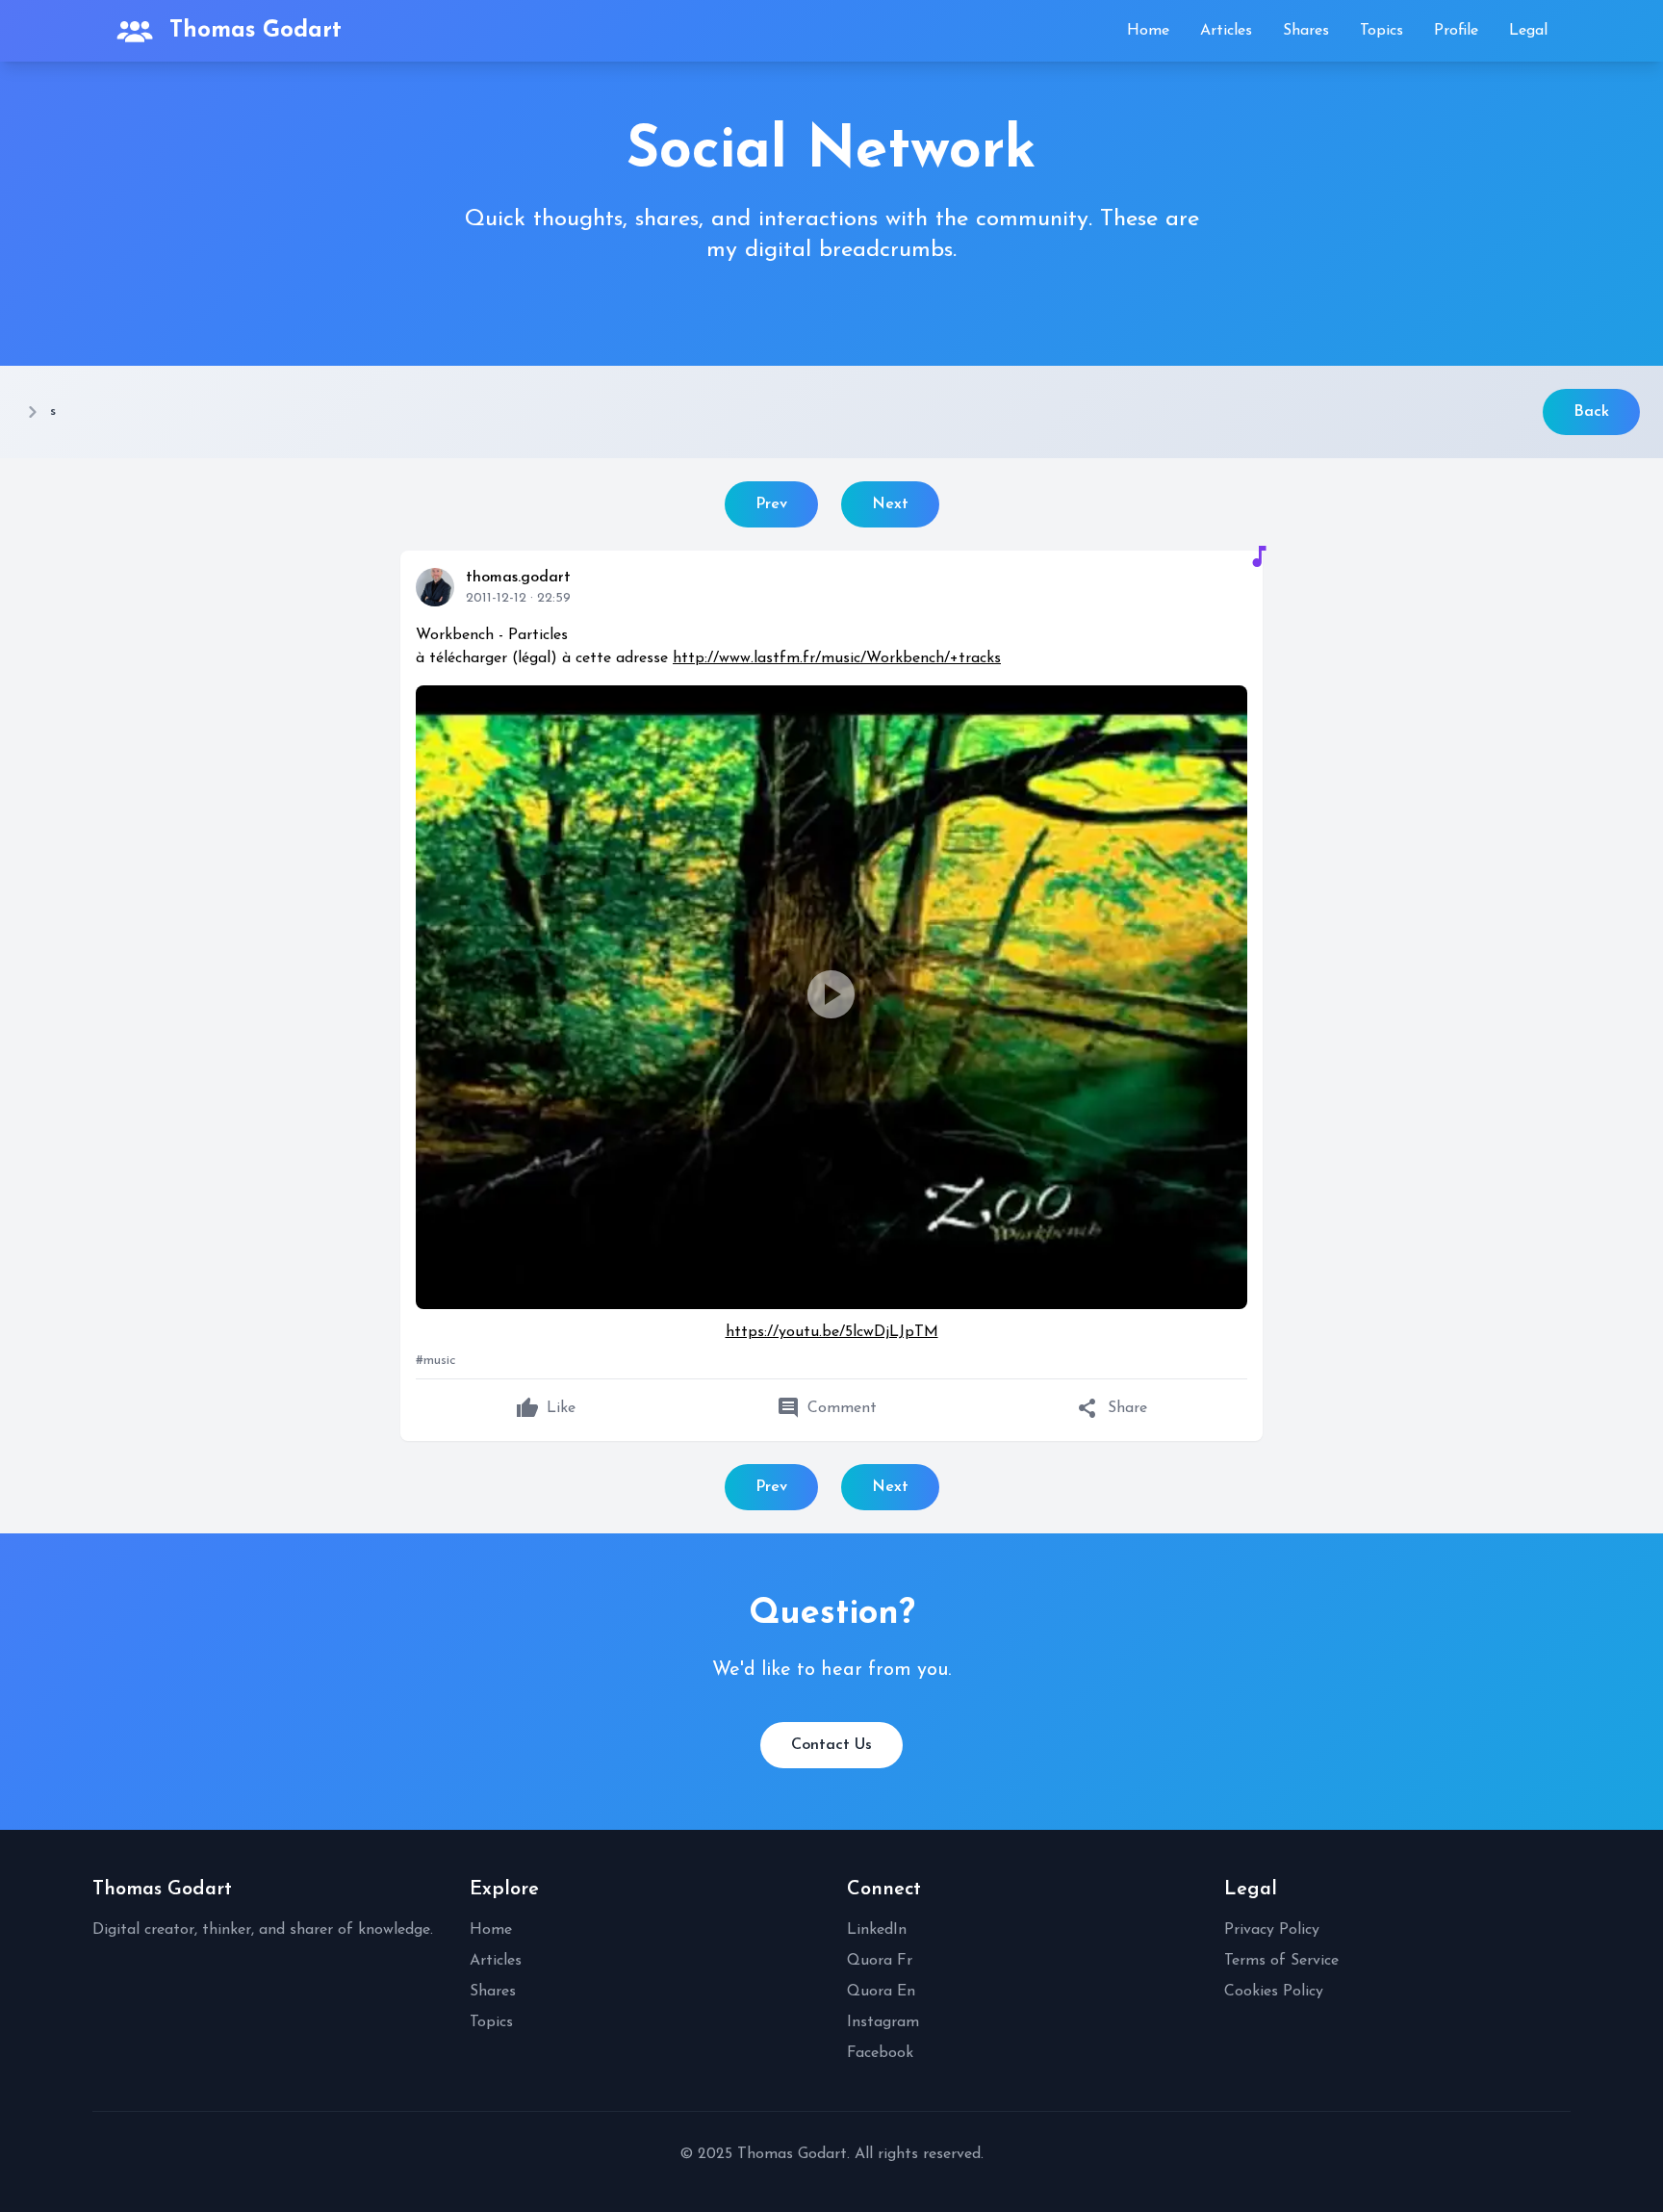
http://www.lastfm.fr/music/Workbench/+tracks (837, 658)
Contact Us (831, 1745)
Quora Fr (880, 1961)
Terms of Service (1281, 1961)
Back (1591, 412)
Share (1112, 1408)
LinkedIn (877, 1930)
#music (436, 1361)
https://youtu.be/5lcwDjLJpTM (832, 1332)
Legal (1528, 31)
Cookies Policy (1274, 1992)
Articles (1226, 31)
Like (546, 1408)
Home (1148, 31)
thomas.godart (518, 578)
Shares (1306, 31)
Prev (771, 504)
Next (890, 504)
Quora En (881, 1992)
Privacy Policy (1272, 1930)
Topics (1382, 31)
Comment (827, 1408)
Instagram (883, 2022)
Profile (1456, 31)
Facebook (880, 2053)
